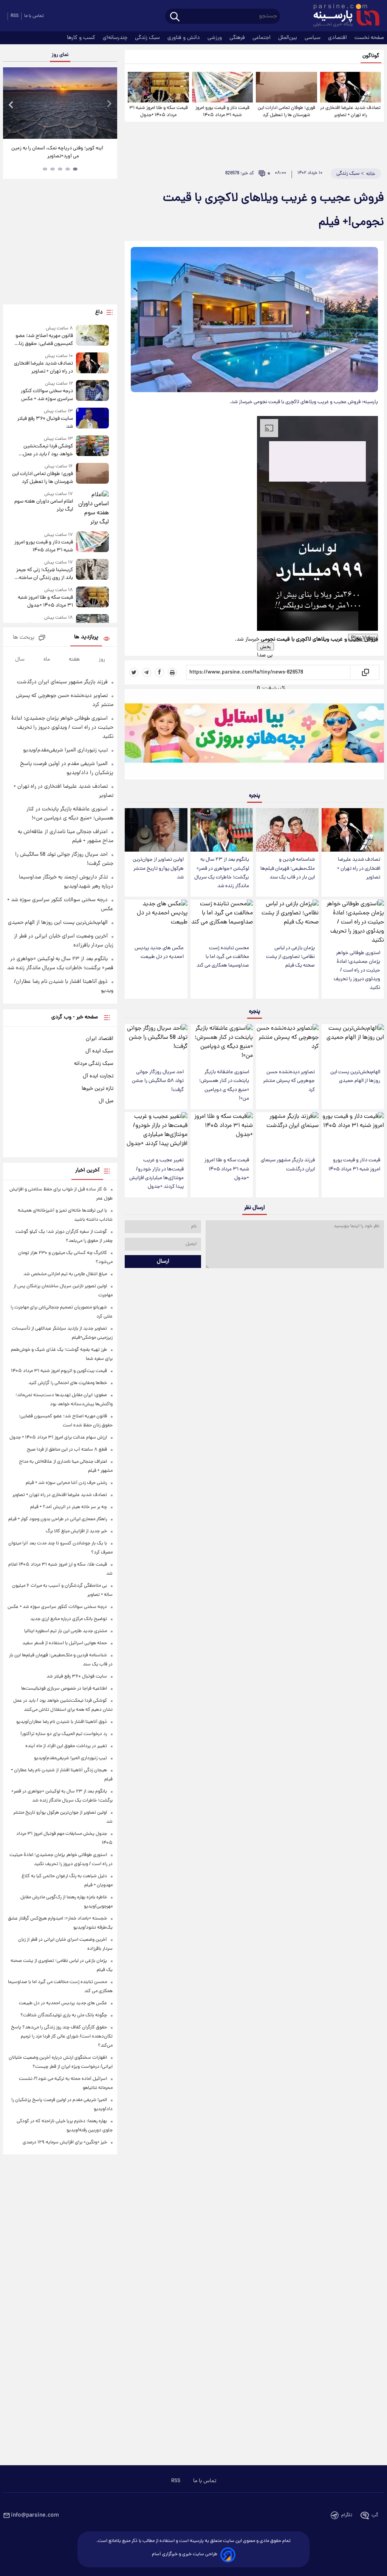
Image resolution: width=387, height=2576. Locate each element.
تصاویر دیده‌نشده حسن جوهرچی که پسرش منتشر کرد (289, 1081)
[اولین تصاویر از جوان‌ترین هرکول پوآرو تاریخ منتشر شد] (156, 830)
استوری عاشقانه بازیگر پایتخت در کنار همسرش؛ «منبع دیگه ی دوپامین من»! (224, 1085)
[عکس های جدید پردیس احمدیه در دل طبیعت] (156, 920)
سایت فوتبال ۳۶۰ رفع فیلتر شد (77, 1677)
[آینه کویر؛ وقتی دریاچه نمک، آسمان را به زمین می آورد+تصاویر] (60, 103)
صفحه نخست (369, 38)
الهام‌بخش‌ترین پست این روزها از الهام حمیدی (355, 1077)
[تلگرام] (147, 672)
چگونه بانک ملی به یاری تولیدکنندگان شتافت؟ (64, 2015)
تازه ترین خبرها (98, 1089)
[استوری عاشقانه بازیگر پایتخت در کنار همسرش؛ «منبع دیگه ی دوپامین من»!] (222, 1044)
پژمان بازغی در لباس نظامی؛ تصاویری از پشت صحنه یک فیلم (290, 957)
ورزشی (215, 38)
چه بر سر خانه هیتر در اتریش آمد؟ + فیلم (69, 1507)
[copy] (365, 672)
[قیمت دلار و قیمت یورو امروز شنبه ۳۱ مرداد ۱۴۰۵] (222, 87)
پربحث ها (24, 638)
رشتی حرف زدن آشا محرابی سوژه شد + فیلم (66, 1483)
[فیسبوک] (159, 672)
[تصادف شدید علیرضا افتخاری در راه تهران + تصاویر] (351, 87)
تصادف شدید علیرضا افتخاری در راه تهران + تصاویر (350, 112)
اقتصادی (338, 38)
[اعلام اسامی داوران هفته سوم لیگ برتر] (93, 509)
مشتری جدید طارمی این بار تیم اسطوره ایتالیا (66, 1631)
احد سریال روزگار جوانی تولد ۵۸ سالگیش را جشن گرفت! (158, 1081)
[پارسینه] (342, 16)
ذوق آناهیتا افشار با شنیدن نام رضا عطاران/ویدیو (62, 1722)
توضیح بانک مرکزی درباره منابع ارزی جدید (69, 1619)
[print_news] (172, 672)
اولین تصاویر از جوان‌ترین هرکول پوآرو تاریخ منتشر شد (158, 868)
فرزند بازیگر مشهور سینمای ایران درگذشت (288, 1165)
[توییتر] (134, 672)
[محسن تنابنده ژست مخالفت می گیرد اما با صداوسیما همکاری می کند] (222, 920)
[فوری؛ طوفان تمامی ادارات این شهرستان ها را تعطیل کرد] (286, 87)
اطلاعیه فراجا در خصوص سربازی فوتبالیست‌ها (64, 1689)
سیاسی (313, 38)
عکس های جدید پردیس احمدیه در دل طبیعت (159, 953)
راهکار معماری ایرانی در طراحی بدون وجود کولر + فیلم (58, 1519)
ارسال (163, 1262)
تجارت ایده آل (98, 1076)
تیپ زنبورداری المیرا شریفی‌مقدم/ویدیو (65, 750)
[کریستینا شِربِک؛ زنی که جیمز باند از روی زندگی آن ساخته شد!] (93, 570)
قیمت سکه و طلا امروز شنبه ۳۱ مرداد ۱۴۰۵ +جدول (159, 112)
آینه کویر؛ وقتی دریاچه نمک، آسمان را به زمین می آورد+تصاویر (57, 152)
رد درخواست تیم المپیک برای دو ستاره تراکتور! (64, 1734)
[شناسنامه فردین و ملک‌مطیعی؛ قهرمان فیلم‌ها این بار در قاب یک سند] (287, 830)
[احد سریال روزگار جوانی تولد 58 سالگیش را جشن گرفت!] (156, 1044)
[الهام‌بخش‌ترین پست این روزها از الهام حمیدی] (353, 1044)
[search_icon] (175, 17)
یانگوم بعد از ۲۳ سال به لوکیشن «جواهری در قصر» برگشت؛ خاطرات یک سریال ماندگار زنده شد (222, 873)
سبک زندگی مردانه (94, 1064)
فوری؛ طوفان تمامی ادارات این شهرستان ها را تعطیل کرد (286, 112)
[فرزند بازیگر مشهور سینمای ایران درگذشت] (287, 1132)
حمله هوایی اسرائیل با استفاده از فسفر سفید (65, 1643)
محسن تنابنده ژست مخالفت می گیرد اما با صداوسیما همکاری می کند (223, 957)
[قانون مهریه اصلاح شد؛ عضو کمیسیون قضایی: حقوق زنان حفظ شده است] (93, 336)
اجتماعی (262, 38)
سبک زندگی (148, 38)
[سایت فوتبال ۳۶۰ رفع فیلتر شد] (93, 419)
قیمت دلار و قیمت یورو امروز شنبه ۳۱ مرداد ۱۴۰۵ (222, 112)
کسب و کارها (82, 38)
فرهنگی (238, 38)
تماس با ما (205, 2481)
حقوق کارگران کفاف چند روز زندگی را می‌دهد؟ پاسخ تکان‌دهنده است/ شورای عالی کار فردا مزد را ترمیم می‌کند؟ (62, 2037)
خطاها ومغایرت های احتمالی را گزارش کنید (68, 1383)
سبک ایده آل (99, 1051)
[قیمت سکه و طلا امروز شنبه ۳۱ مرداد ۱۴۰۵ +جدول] (158, 87)
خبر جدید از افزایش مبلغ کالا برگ (76, 1531)
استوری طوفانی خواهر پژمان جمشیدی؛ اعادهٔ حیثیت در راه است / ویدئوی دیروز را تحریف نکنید (357, 971)
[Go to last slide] (11, 104)
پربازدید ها (86, 637)
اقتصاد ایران (100, 1039)
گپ (375, 2515)
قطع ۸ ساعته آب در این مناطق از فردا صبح (67, 1450)
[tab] (75, 169)
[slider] (36, 1)
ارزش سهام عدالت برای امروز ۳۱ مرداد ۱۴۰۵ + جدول (58, 1438)
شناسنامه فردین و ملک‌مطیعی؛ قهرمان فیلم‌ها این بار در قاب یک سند (288, 868)
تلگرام (347, 2515)
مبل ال (106, 1101)
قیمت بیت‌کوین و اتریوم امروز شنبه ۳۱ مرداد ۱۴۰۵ (59, 1371)
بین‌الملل (288, 38)
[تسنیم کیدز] (254, 736)
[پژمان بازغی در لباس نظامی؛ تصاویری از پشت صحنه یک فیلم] (287, 920)
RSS (15, 16)
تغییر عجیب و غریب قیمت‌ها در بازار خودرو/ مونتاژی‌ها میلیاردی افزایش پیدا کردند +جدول (156, 1173)
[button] (317, 655)
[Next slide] (109, 104)
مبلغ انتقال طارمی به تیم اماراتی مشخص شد (65, 1274)
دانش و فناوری (184, 38)
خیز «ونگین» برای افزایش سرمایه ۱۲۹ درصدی (65, 2142)
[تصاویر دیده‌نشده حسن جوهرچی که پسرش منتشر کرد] (287, 1044)
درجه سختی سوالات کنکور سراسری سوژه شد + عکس (57, 1607)
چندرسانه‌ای (116, 38)
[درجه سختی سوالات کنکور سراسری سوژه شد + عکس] (93, 392)
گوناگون (371, 56)
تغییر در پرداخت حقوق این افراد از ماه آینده (66, 1746)
